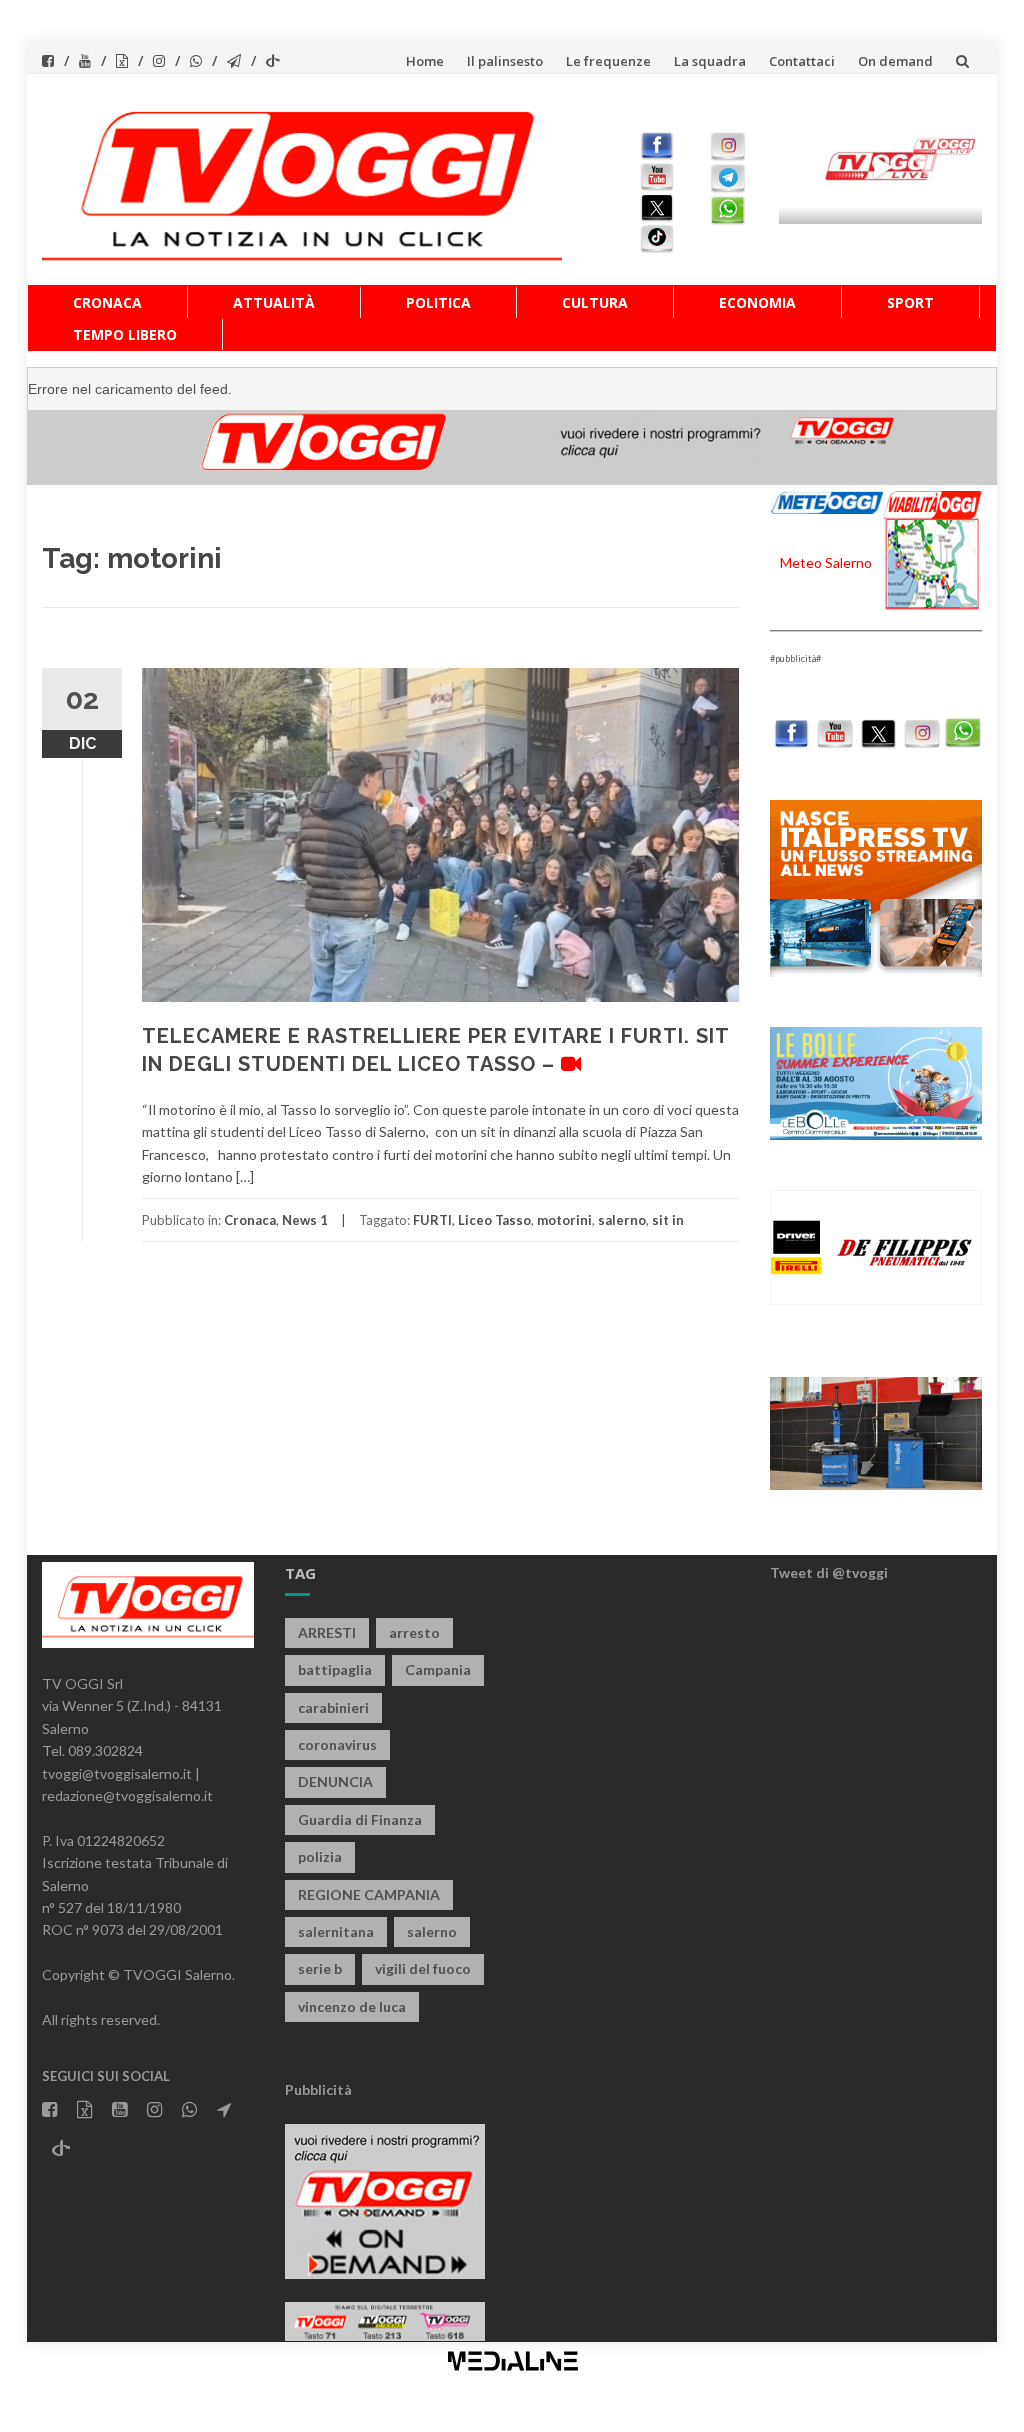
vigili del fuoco (423, 1968)
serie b (320, 1968)
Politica (438, 302)
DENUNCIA (335, 1781)
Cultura (595, 302)
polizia (320, 1856)
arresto (414, 1632)
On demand (895, 61)
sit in (668, 1220)
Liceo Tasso (494, 1220)
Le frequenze (608, 61)
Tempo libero (125, 334)
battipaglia (335, 1669)
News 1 (305, 1220)
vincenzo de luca (352, 2006)
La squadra (710, 61)
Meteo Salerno (826, 562)
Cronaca (107, 302)
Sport (910, 302)
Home (425, 61)
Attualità (274, 302)
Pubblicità (318, 2089)
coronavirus (337, 1744)
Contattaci (802, 61)
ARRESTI (327, 1632)
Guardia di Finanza (360, 1819)
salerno (622, 1220)
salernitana (336, 1931)
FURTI (432, 1220)
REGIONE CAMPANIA (369, 1894)
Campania (438, 1669)
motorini (564, 1220)
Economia (757, 302)
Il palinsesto (505, 61)
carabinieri (333, 1707)
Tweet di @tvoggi (829, 1572)
